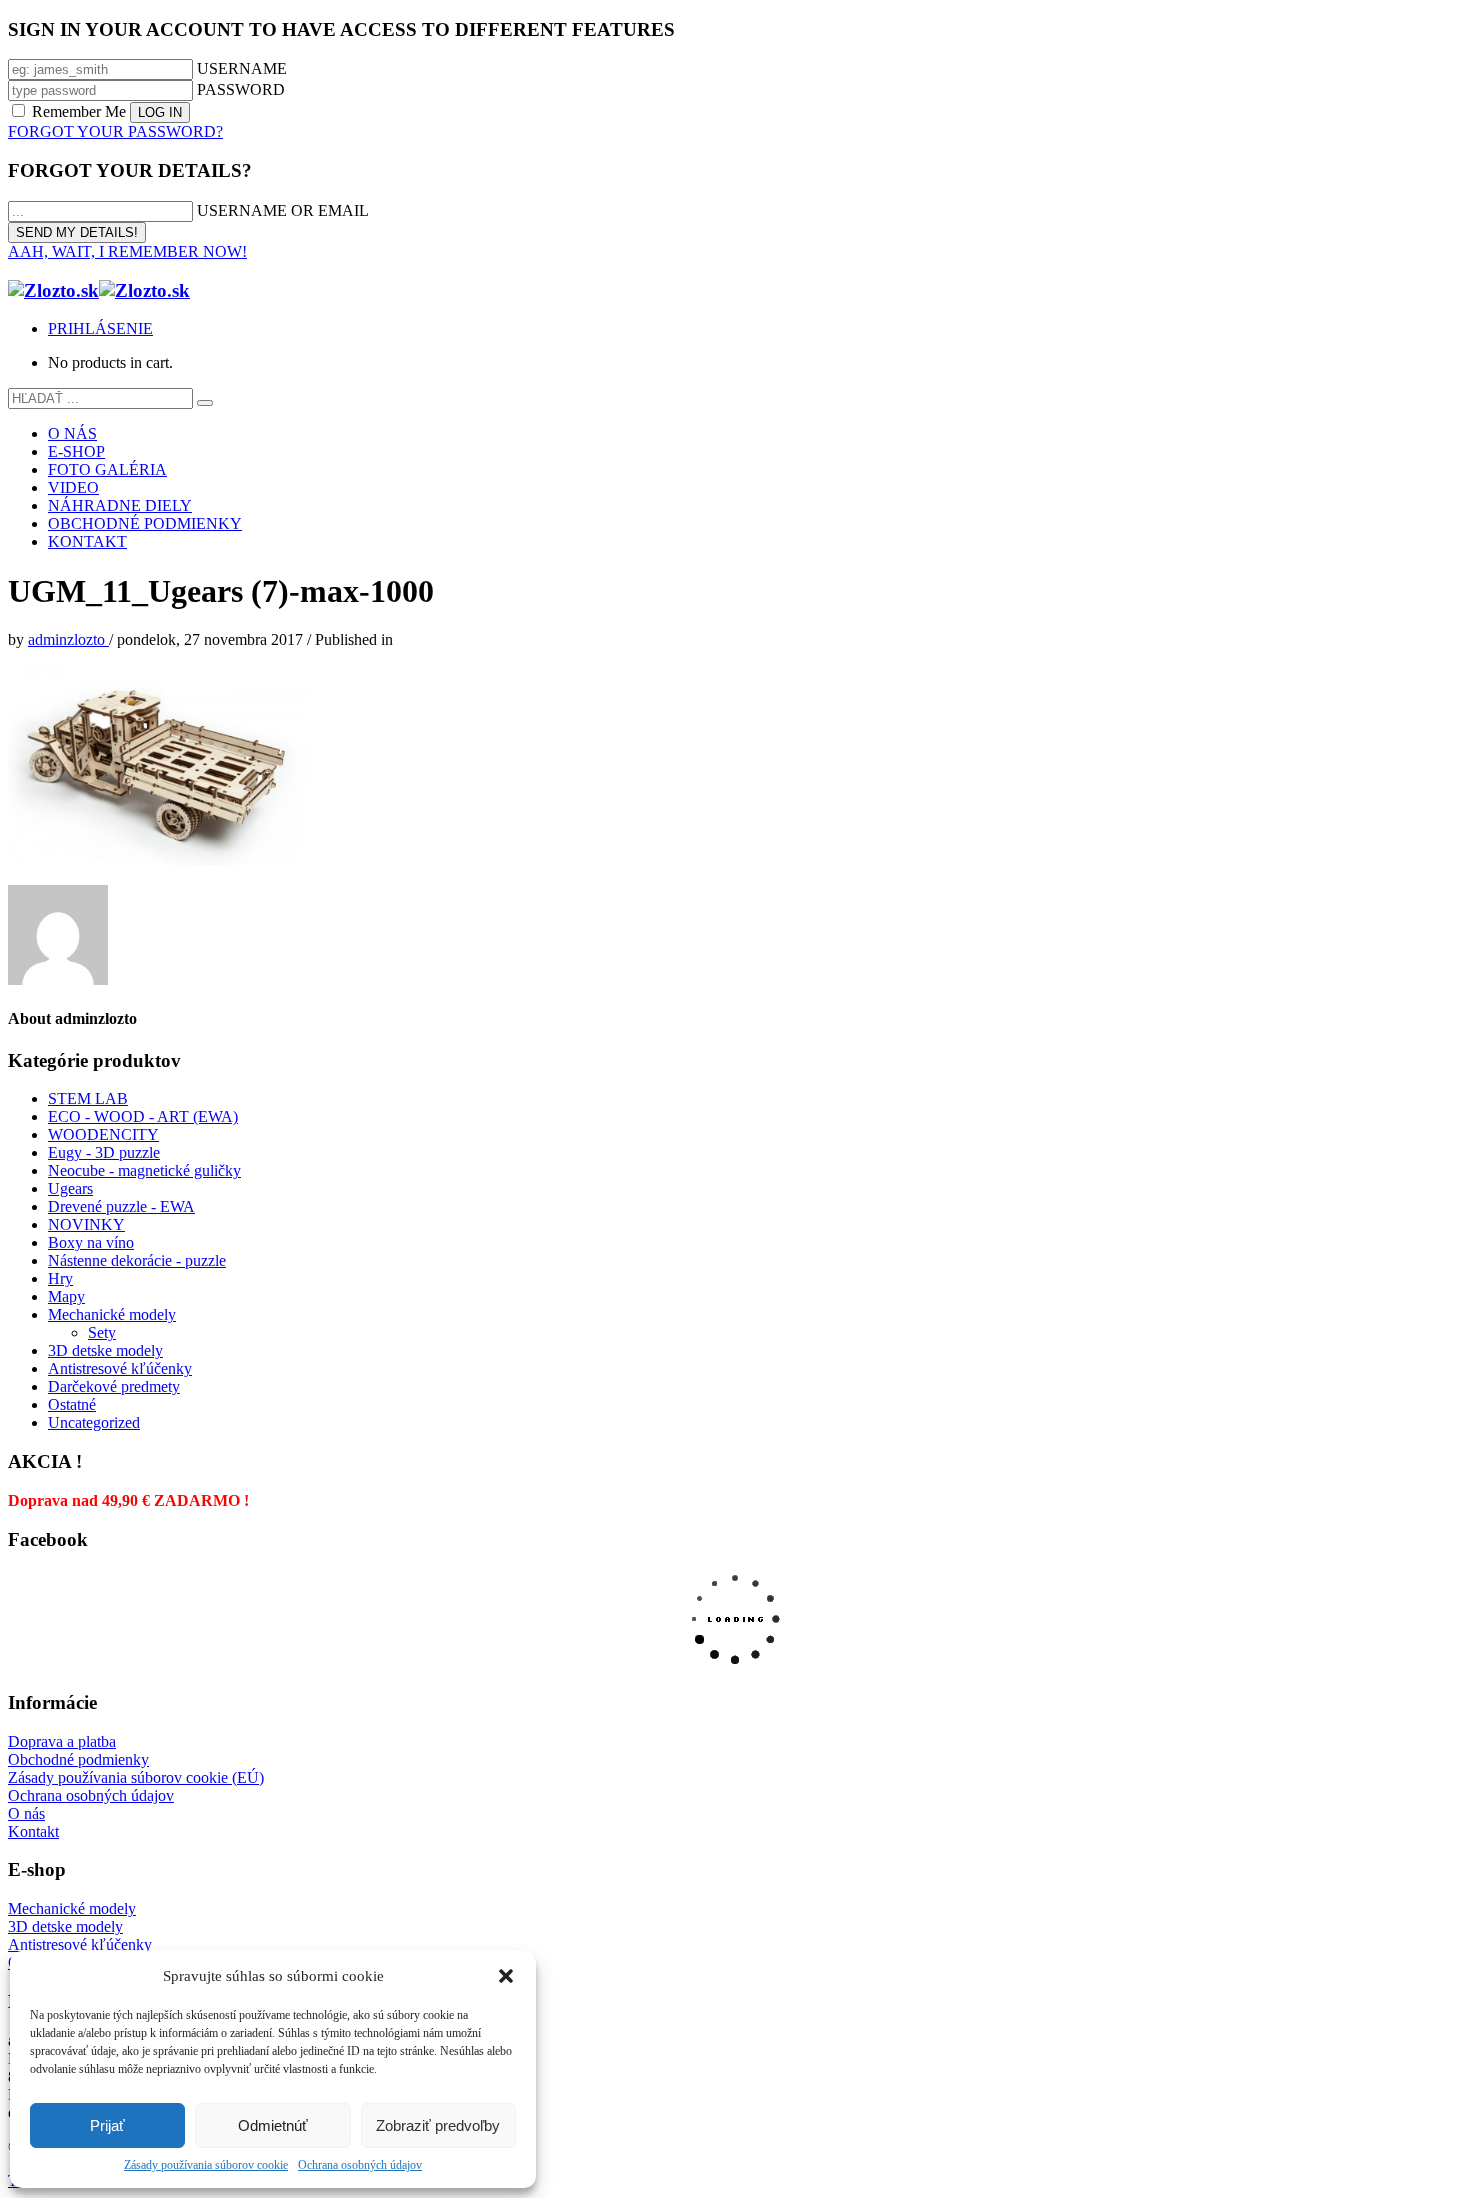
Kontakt (33, 1831)
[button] (506, 1976)
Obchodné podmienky (78, 1759)
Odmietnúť (273, 2125)
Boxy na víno (91, 1242)
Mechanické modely (112, 1314)
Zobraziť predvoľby (438, 2125)
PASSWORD (241, 89)
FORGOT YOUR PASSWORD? (115, 131)
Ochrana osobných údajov (360, 2165)
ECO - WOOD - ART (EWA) (143, 1116)
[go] (205, 403)
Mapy (66, 1296)
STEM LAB (88, 1098)
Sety (102, 1332)
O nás (26, 1813)
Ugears (70, 1188)
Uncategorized (94, 1422)
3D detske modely (105, 1350)
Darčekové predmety (114, 1386)
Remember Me (79, 111)
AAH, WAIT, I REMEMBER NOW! (127, 251)
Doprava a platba (62, 1741)
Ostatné (72, 1404)
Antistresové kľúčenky (120, 1368)
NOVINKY (86, 1224)
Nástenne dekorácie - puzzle (137, 1260)
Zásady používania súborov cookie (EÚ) (136, 1777)
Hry (60, 1278)
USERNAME (242, 68)
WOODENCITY (103, 1134)
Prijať (107, 2125)
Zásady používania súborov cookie (206, 2165)
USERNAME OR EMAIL (283, 210)
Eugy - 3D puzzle (104, 1152)
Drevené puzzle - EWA (121, 1206)
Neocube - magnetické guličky (144, 1170)
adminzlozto (68, 639)
